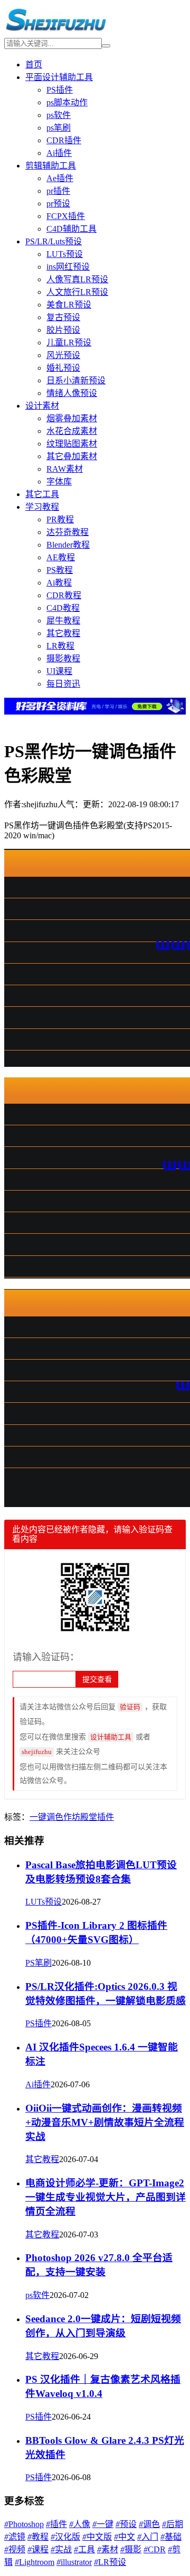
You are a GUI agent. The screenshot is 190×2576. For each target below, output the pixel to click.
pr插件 (58, 191)
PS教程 (60, 570)
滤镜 (15, 2537)
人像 (80, 2524)
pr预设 (58, 204)
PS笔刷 (39, 1963)
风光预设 (63, 355)
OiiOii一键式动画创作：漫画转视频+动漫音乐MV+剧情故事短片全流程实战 (105, 2122)
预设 (126, 2524)
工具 (84, 2549)
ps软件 (59, 115)
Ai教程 (59, 583)
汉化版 (65, 2537)
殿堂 (89, 1817)
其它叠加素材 (72, 456)
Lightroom (35, 2562)
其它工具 (42, 494)
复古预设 (63, 317)
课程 (38, 2549)
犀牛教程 (63, 621)
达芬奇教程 (68, 532)
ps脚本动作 (67, 102)
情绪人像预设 (72, 393)
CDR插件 (64, 140)
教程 (38, 2537)
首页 (34, 65)
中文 (125, 2537)
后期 (173, 2524)
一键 (38, 1817)
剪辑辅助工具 (51, 166)
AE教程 (61, 557)
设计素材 (42, 406)
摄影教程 (63, 658)
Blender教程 (68, 545)
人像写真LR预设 (77, 279)
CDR (155, 2549)
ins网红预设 (68, 267)
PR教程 (60, 519)
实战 (61, 2549)
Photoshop (24, 2524)
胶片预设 (63, 330)
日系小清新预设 (76, 380)
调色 (55, 1817)
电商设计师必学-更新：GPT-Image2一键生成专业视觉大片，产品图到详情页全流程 (106, 2197)
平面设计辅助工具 (59, 77)
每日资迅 (63, 684)
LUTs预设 (65, 254)
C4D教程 (63, 608)
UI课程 (59, 671)
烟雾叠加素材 (72, 418)
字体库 (59, 482)
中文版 (97, 2537)
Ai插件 (59, 153)
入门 (148, 2537)
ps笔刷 (59, 128)
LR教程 (60, 646)
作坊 (72, 1817)
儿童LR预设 (69, 343)
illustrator (74, 2562)
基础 (171, 2537)
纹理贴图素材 (72, 444)
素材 (108, 2549)
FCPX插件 (66, 216)
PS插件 (60, 90)
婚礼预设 (63, 368)
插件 (106, 1817)
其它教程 (63, 633)
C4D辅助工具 (72, 229)
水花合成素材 (72, 431)
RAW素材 (65, 469)
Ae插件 (60, 178)
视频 (15, 2549)
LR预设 (110, 2562)
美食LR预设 (69, 305)
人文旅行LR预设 (77, 292)
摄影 (131, 2549)
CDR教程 (64, 595)
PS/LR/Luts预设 (54, 241)
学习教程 (42, 507)
